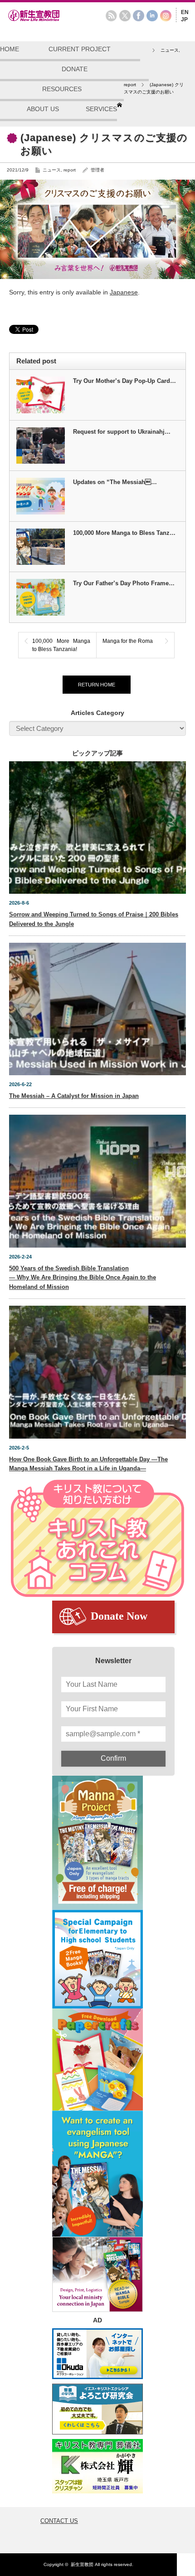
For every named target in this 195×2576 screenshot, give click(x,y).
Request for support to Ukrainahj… (122, 432)
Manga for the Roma (128, 641)
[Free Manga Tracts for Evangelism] (97, 1843)
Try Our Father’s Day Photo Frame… (124, 583)
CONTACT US (59, 2521)
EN (185, 12)
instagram (166, 16)
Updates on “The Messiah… (115, 482)
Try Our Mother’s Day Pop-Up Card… (124, 381)
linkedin (152, 16)
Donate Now (119, 1616)
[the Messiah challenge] (97, 1959)
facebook (139, 16)
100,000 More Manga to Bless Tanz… (124, 533)
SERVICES (101, 109)
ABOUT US (43, 109)
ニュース (52, 170)
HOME (10, 49)
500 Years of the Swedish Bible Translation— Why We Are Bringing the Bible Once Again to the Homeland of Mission (83, 1278)
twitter (125, 16)
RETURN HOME (97, 685)
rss (111, 16)
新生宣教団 (82, 2564)
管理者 (97, 170)
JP (184, 20)
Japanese (124, 292)
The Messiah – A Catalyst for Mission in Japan (74, 1096)
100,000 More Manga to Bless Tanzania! (61, 645)
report (70, 170)
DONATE (75, 69)
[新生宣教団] (48, 20)
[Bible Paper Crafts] (97, 2059)
